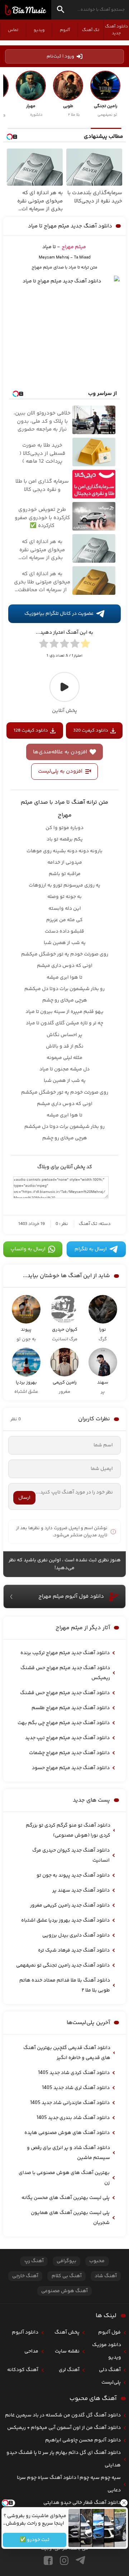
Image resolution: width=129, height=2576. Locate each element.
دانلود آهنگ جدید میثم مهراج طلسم (71, 1708)
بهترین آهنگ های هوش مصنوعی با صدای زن (64, 2178)
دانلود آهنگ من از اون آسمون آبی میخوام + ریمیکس (64, 2428)
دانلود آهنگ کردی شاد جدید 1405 (74, 2073)
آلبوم (65, 30)
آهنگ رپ (34, 2261)
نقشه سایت (67, 2351)
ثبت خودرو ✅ (35, 2540)
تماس (13, 30)
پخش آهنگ (67, 2333)
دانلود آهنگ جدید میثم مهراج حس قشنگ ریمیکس (65, 1673)
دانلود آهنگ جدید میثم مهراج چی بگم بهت (64, 1723)
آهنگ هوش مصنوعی (64, 2291)
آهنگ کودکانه (23, 2370)
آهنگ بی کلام (67, 2276)
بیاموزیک (26, 10)
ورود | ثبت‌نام (60, 56)
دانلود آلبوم (25, 2333)
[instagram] (64, 2560)
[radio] (85, 645)
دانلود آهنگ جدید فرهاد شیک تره (74, 1950)
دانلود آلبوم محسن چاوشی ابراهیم (83, 2440)
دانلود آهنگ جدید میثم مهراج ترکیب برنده (65, 1653)
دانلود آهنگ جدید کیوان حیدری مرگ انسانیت (71, 1856)
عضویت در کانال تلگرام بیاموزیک (59, 614)
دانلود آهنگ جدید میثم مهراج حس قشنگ (65, 1693)
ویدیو (39, 30)
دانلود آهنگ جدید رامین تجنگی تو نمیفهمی (63, 1965)
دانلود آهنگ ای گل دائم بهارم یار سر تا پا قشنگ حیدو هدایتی (64, 2459)
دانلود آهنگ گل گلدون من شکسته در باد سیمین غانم (63, 2415)
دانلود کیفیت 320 (91, 730)
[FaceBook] (48, 2560)
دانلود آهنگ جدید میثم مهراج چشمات (69, 1753)
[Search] (61, 11)
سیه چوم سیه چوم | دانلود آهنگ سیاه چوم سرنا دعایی (69, 2484)
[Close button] (124, 2503)
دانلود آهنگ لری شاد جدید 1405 (76, 2088)
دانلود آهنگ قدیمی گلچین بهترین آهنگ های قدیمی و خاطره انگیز (67, 2053)
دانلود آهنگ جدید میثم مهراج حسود (71, 1768)
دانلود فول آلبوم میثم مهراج (71, 1596)
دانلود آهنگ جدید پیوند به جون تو (73, 1875)
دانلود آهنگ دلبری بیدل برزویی (76, 1935)
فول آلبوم (109, 2333)
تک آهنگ (91, 30)
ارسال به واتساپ (28, 1249)
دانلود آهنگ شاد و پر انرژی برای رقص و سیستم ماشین (68, 2153)
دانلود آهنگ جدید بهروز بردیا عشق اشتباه (65, 1920)
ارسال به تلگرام (91, 1249)
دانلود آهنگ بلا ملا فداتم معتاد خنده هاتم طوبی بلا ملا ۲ (65, 1985)
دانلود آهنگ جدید (116, 30)
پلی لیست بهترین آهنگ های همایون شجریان (70, 2218)
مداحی (31, 2351)
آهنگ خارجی (25, 2276)
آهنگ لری (69, 2370)
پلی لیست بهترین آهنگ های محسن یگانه (66, 2198)
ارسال (24, 1498)
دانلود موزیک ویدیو (107, 2351)
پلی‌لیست (111, 2382)
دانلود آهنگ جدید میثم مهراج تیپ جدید (67, 1738)
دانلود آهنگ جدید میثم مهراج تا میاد (70, 226)
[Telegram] (80, 2560)
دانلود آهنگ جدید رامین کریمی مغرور (70, 1905)
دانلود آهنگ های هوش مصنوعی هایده (67, 2133)
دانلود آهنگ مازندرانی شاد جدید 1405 (70, 2103)
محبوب (97, 2261)
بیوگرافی (66, 2261)
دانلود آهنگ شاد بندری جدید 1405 (73, 2118)
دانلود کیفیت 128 (31, 730)
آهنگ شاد (106, 2276)
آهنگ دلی (110, 2370)
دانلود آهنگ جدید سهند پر (81, 1890)
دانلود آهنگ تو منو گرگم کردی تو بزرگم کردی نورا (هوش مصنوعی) (68, 1831)
